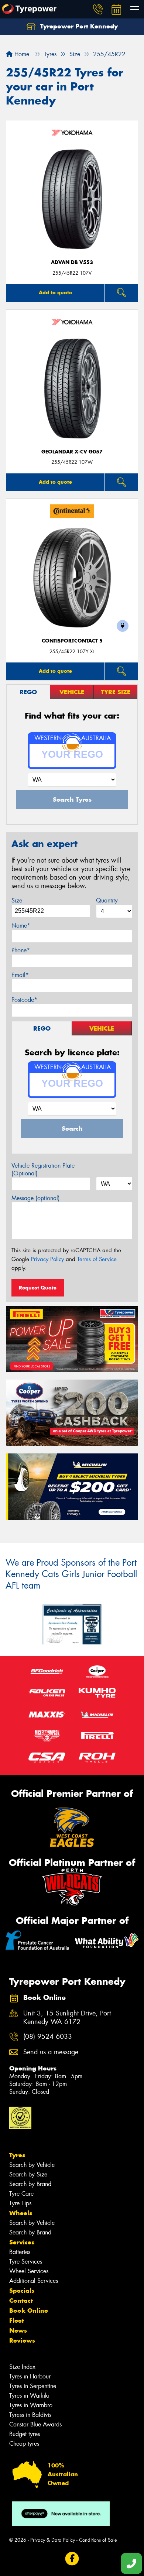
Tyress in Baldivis (30, 2415)
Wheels (21, 2213)
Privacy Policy (47, 1259)
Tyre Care (21, 2194)
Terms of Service (97, 1259)
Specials (22, 2291)
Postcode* (24, 1000)
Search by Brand (30, 2184)
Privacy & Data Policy (53, 2540)
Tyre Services (26, 2262)
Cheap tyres (24, 2444)
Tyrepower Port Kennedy (78, 26)
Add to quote (55, 292)
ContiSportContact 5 (72, 641)
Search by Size (28, 2174)
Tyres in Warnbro (31, 2405)
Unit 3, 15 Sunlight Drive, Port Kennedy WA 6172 (67, 2018)
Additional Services (34, 2281)
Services (22, 2242)
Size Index (22, 2367)
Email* (20, 975)
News (18, 2330)
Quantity (107, 900)
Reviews (22, 2340)
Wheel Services (29, 2271)
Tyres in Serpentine (33, 2386)
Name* (21, 926)
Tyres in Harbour (30, 2376)
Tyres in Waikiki (29, 2396)
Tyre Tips (20, 2203)
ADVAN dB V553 (72, 262)
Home (21, 54)
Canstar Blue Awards (35, 2424)
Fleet (17, 2320)
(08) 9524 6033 (48, 2037)
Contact (21, 2301)
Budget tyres (25, 2434)
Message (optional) (36, 1198)
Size (17, 900)
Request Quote (38, 1288)
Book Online (29, 2310)
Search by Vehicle (32, 2165)
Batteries (20, 2252)
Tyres (17, 2155)
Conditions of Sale (98, 2540)
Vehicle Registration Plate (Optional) (43, 1169)
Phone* (21, 950)
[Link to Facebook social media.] (72, 2559)
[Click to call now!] (98, 9)
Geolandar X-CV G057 (72, 452)
